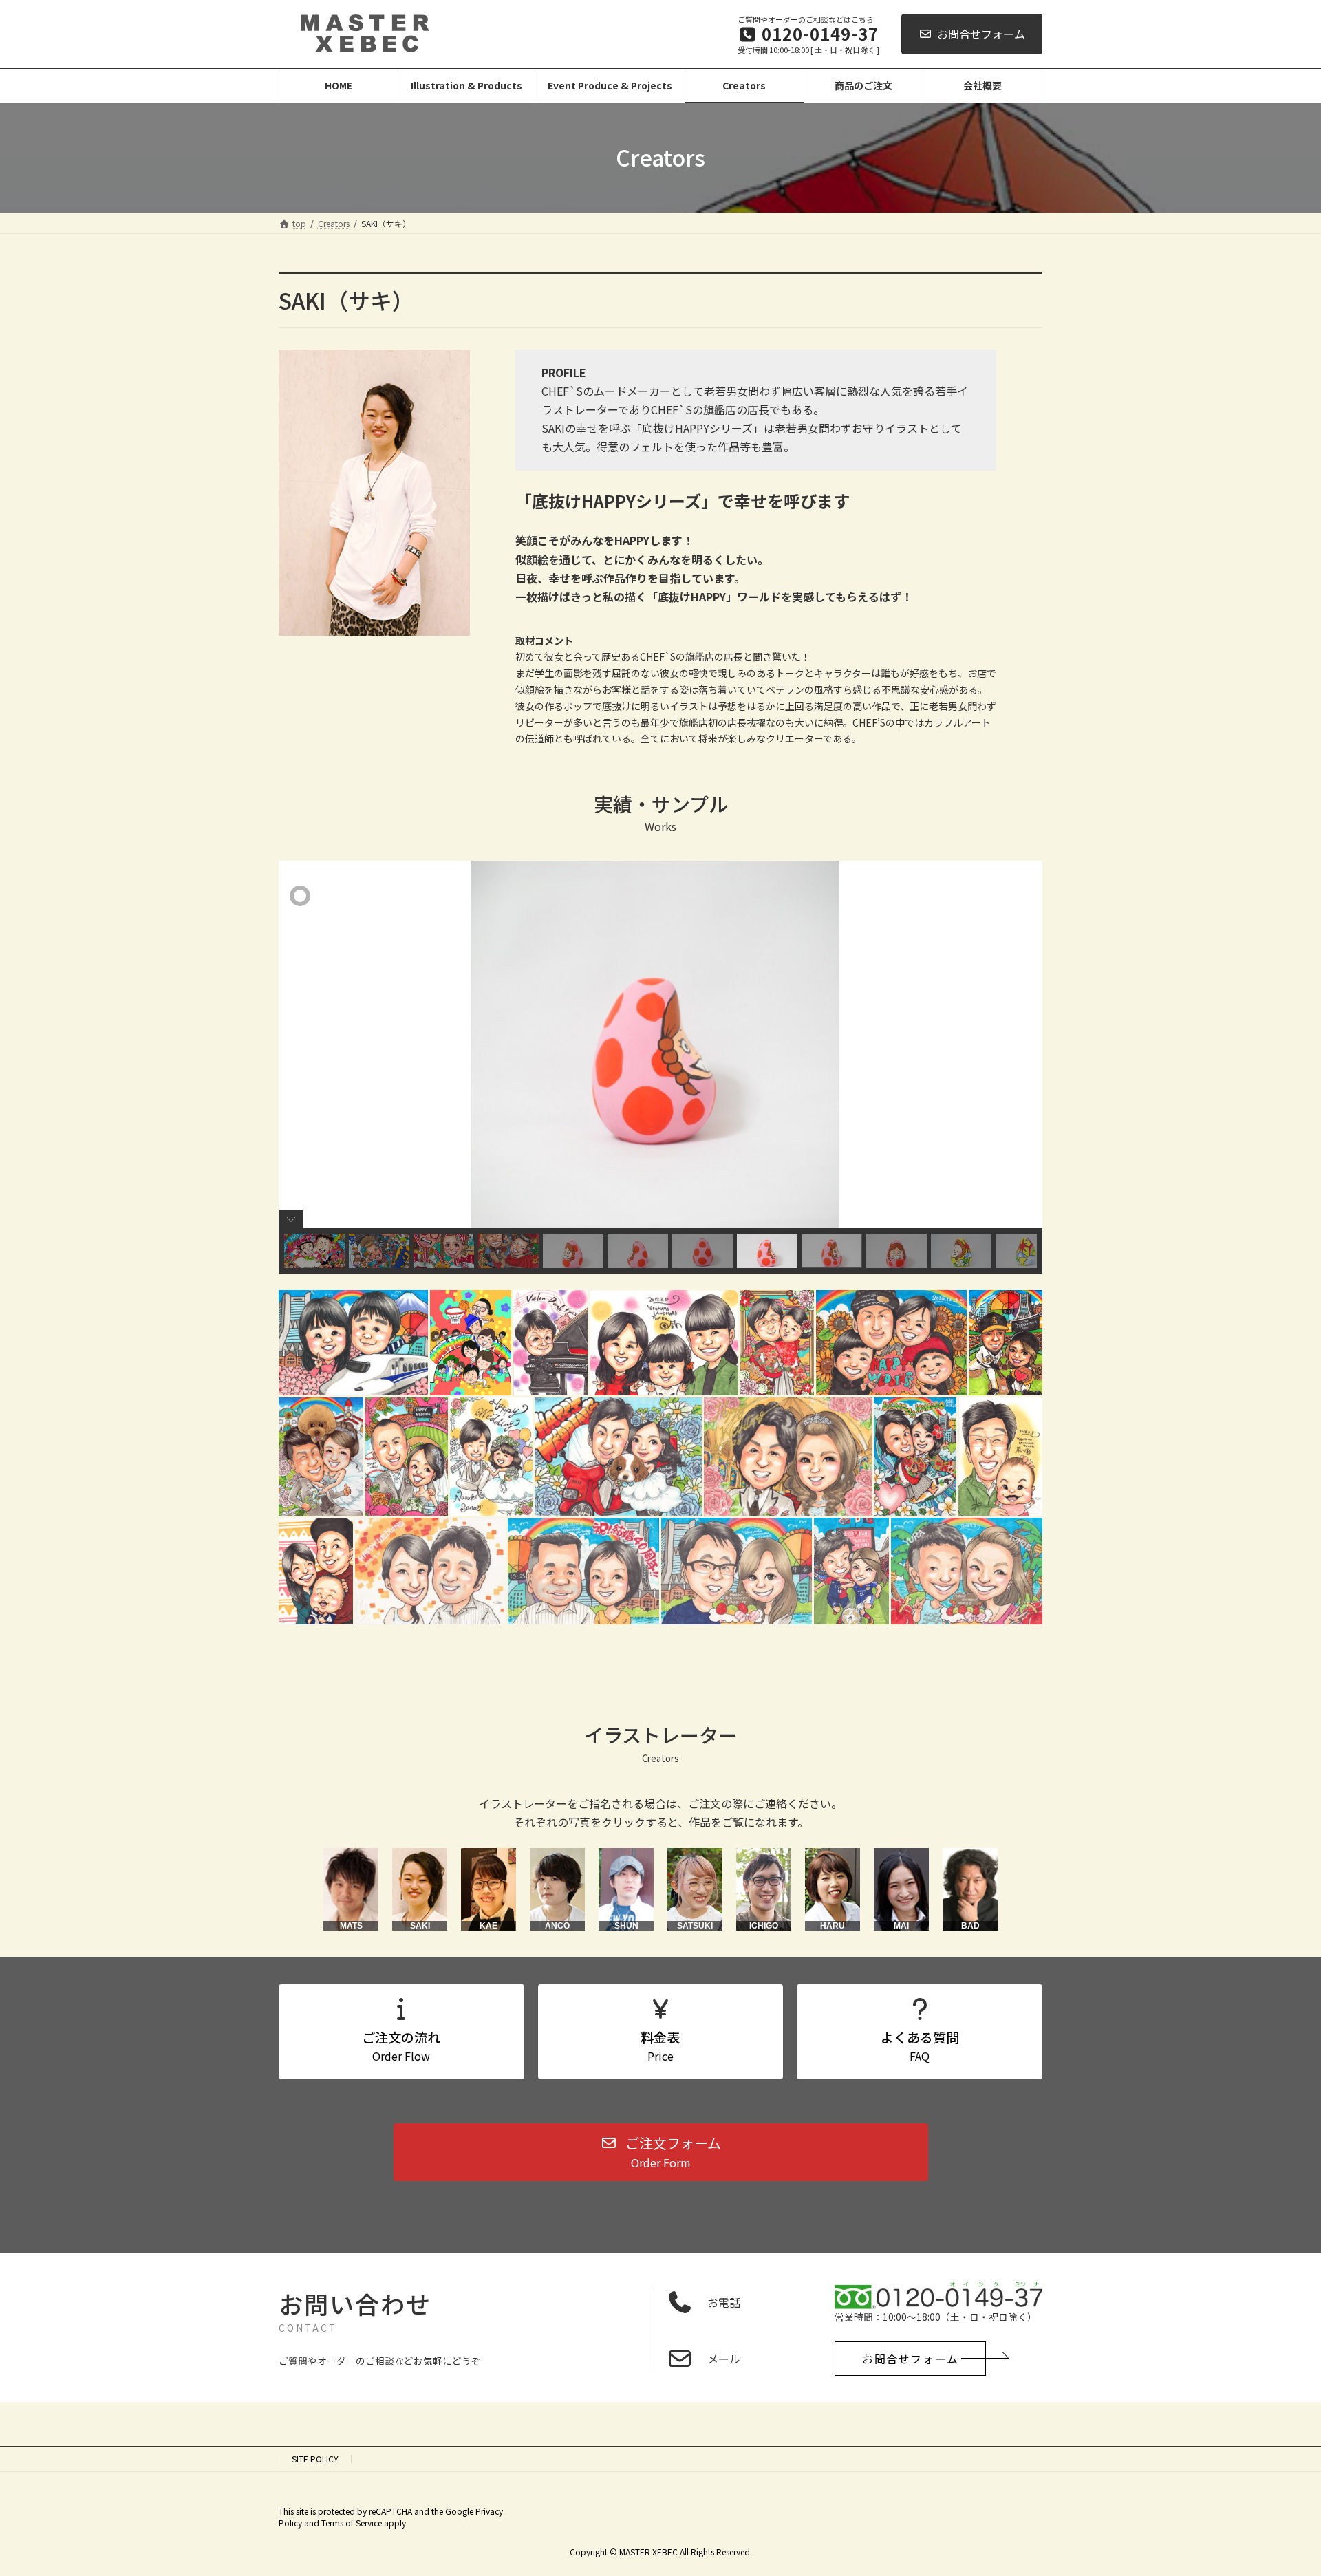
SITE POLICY (315, 2459)
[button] (661, 2152)
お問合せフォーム (981, 34)
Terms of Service (352, 2523)
